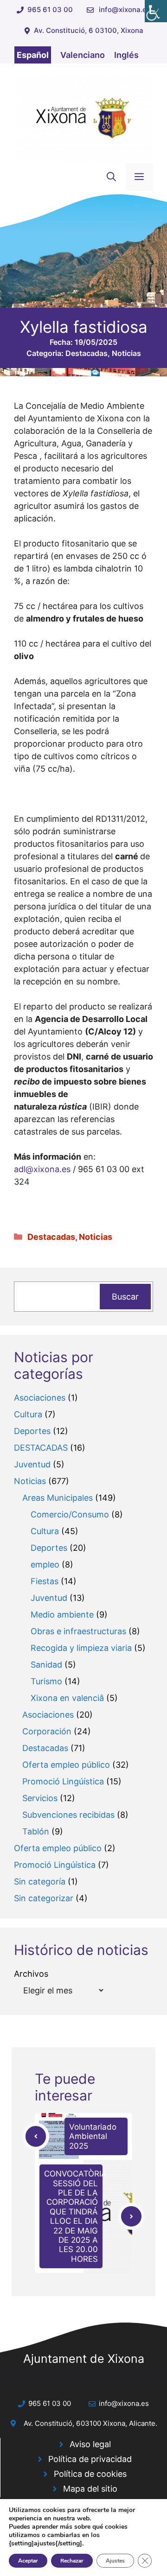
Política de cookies (90, 2474)
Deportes (32, 1431)
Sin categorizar (44, 1898)
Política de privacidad (90, 2459)
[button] (111, 177)
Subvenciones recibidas (68, 1815)
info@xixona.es (125, 10)
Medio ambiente (62, 1615)
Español (33, 55)
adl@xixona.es (42, 1169)
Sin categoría (40, 1881)
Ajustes (115, 2561)
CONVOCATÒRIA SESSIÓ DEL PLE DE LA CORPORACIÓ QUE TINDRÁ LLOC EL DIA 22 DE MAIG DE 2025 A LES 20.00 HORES (75, 2216)
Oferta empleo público (66, 1765)
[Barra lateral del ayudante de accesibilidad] (156, 11)
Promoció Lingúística (63, 1781)
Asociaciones (40, 1398)
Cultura (28, 1414)
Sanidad (46, 1665)
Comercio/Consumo (70, 1514)
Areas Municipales (58, 1498)
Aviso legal (90, 2444)
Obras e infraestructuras (78, 1631)
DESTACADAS (41, 1448)
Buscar (125, 1297)
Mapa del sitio (90, 2489)
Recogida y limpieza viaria (81, 1648)
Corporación (47, 1731)
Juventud (32, 1464)
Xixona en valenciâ (67, 1698)
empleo (45, 1564)
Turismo (46, 1681)
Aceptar (28, 2561)
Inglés (126, 55)
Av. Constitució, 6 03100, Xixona (89, 30)
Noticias (126, 353)
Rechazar (72, 2561)
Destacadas (87, 353)
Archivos (31, 1974)
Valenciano (83, 55)
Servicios (40, 1798)
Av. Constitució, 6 (52, 2423)
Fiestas (45, 1581)
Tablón (36, 1831)
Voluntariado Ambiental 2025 (93, 2136)
